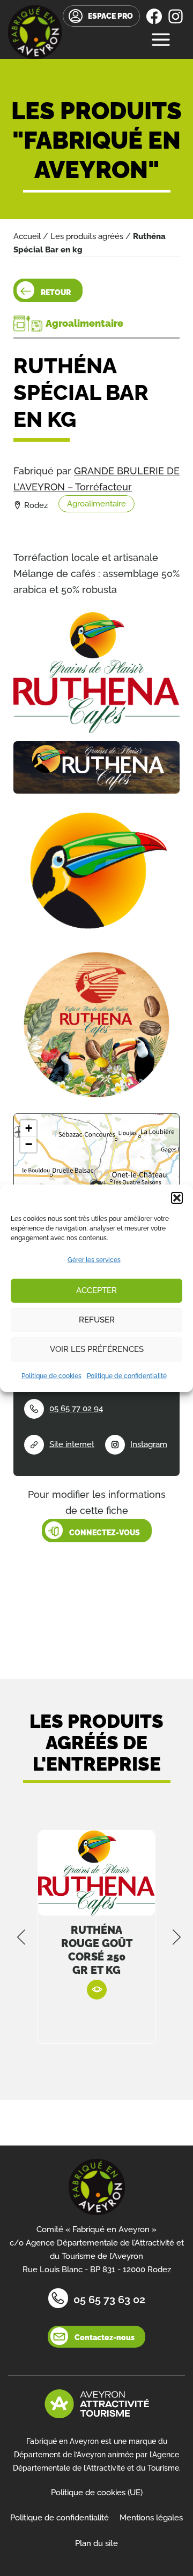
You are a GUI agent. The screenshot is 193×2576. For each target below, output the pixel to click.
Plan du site (96, 2543)
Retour (56, 293)
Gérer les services (94, 1260)
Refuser (97, 1320)
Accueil (27, 236)
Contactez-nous (105, 2337)
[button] (177, 1198)
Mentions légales (151, 2518)
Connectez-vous (105, 1533)
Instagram (149, 1444)
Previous (21, 1937)
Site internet (72, 1444)
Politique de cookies (51, 1376)
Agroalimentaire (96, 504)
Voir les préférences (97, 1349)
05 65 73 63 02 (109, 2300)
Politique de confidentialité (127, 1376)
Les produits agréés (87, 236)
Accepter (96, 1290)
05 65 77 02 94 (76, 1409)
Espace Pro (110, 16)
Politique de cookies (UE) (97, 2493)
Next (177, 1937)
